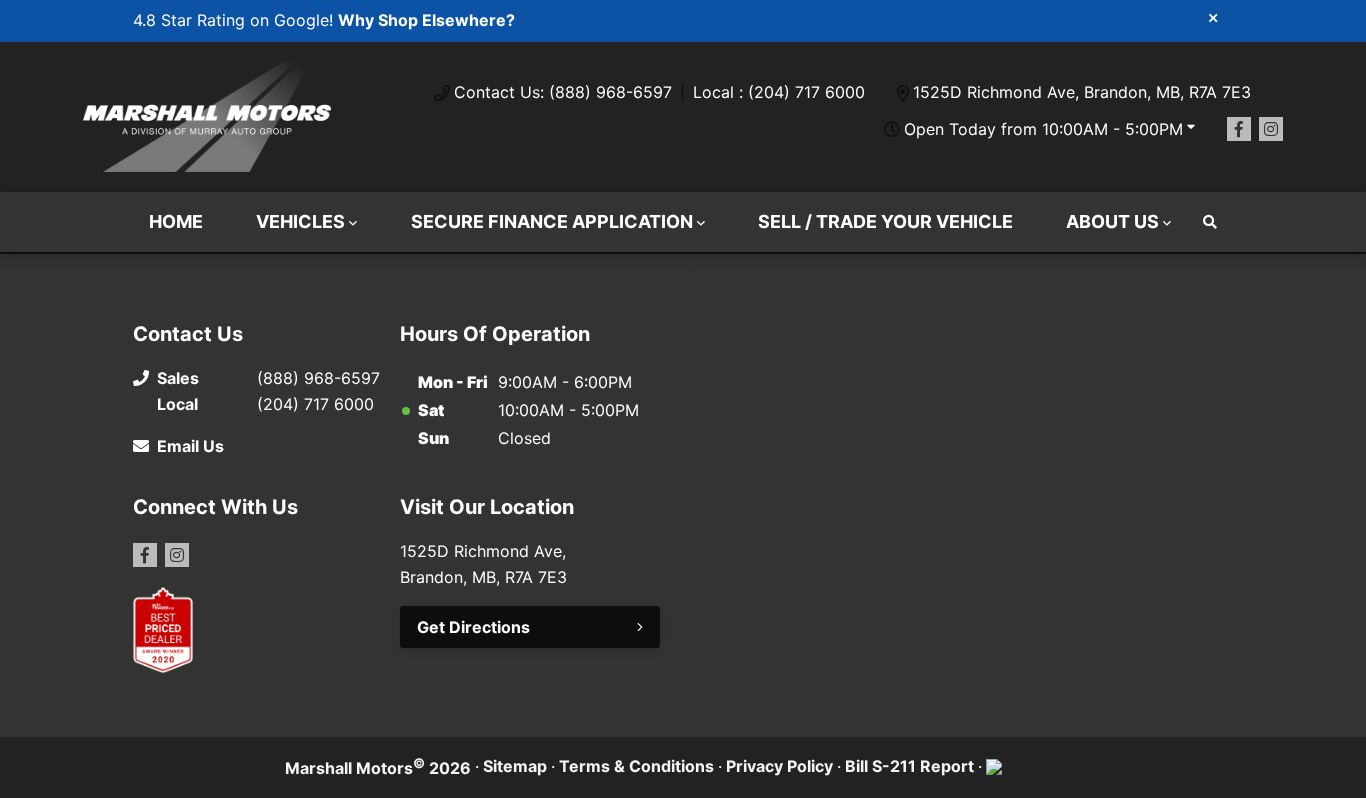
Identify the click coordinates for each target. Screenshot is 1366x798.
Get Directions (473, 627)
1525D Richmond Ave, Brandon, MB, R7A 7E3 (1082, 92)
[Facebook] (1239, 129)
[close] (1213, 17)
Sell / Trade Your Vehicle (885, 221)
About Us (1112, 221)
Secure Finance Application (552, 221)
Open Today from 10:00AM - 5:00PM (1043, 129)
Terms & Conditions (636, 766)
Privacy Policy (779, 766)
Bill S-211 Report (909, 766)
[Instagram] (1271, 129)
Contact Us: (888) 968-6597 (563, 92)
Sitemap (515, 766)
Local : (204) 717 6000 (779, 92)
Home (176, 221)
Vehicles (300, 221)
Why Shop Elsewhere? (426, 20)
